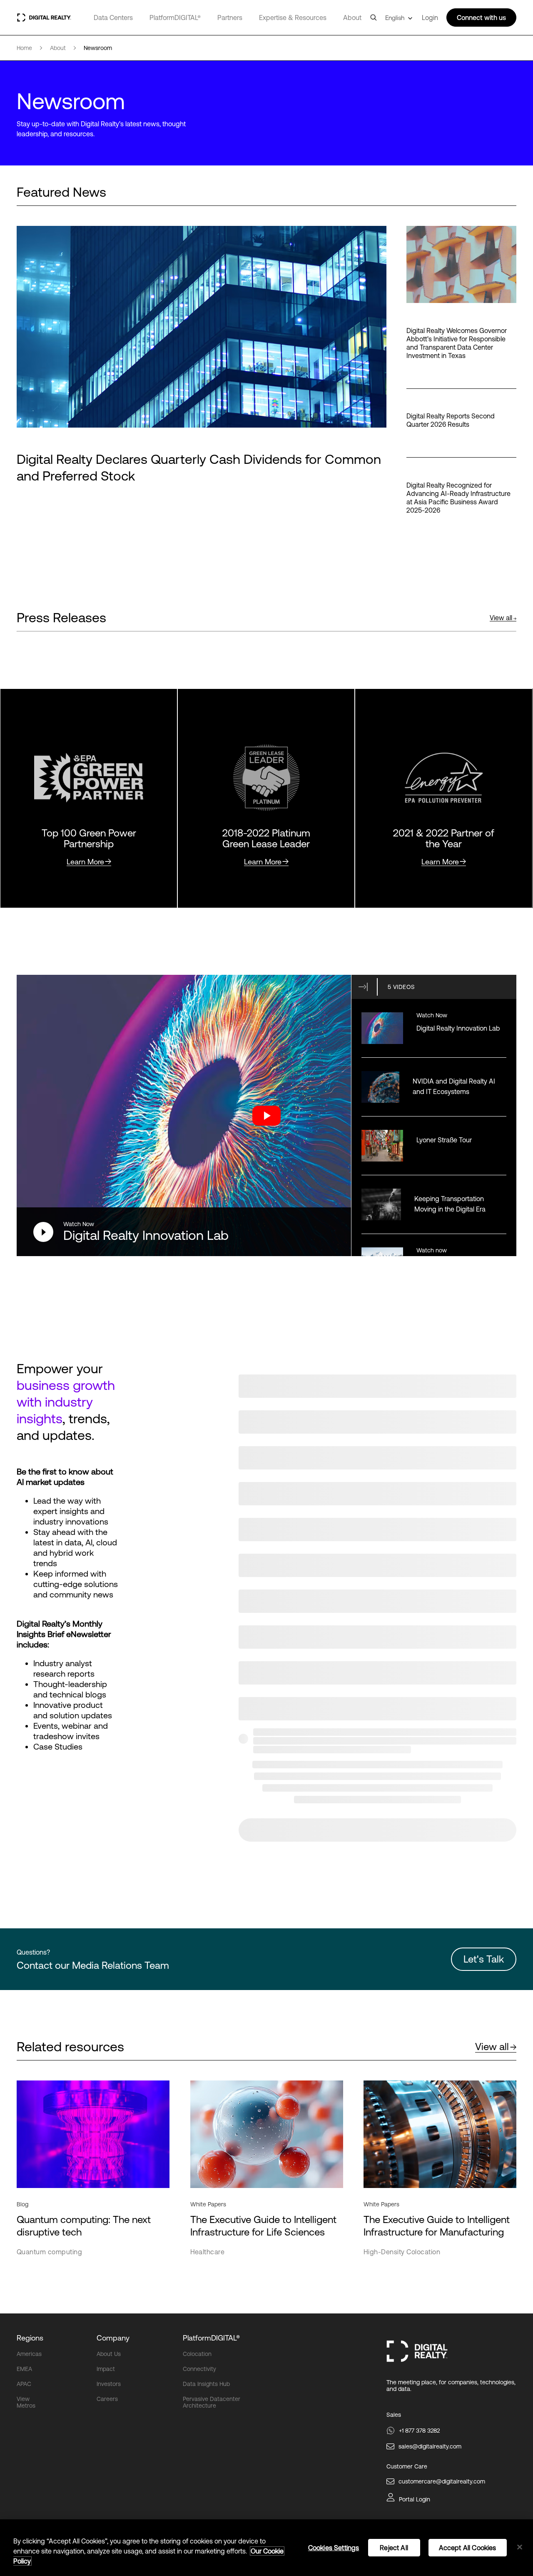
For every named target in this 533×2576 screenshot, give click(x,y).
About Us (109, 2354)
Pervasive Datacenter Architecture (212, 2402)
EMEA (24, 2369)
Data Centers (113, 18)
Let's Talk (484, 1959)
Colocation (197, 2354)
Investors (109, 2384)
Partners (230, 18)
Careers (107, 2399)
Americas (29, 2354)
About (352, 18)
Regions (30, 2338)
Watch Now (79, 1224)
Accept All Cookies (468, 2548)
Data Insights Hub (206, 2384)
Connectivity (199, 2369)
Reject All (394, 2548)
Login (430, 18)
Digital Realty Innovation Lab (146, 1235)
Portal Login (415, 2499)
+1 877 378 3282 (419, 2431)
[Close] (520, 2547)
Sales (394, 2415)
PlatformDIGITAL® (175, 18)
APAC (24, 2384)
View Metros (26, 2402)
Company (113, 2338)
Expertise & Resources (293, 18)
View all (501, 618)
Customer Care (407, 2466)
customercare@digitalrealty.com (442, 2481)
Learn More (85, 862)
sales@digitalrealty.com (430, 2446)
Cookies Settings (334, 2548)
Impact (106, 2369)
